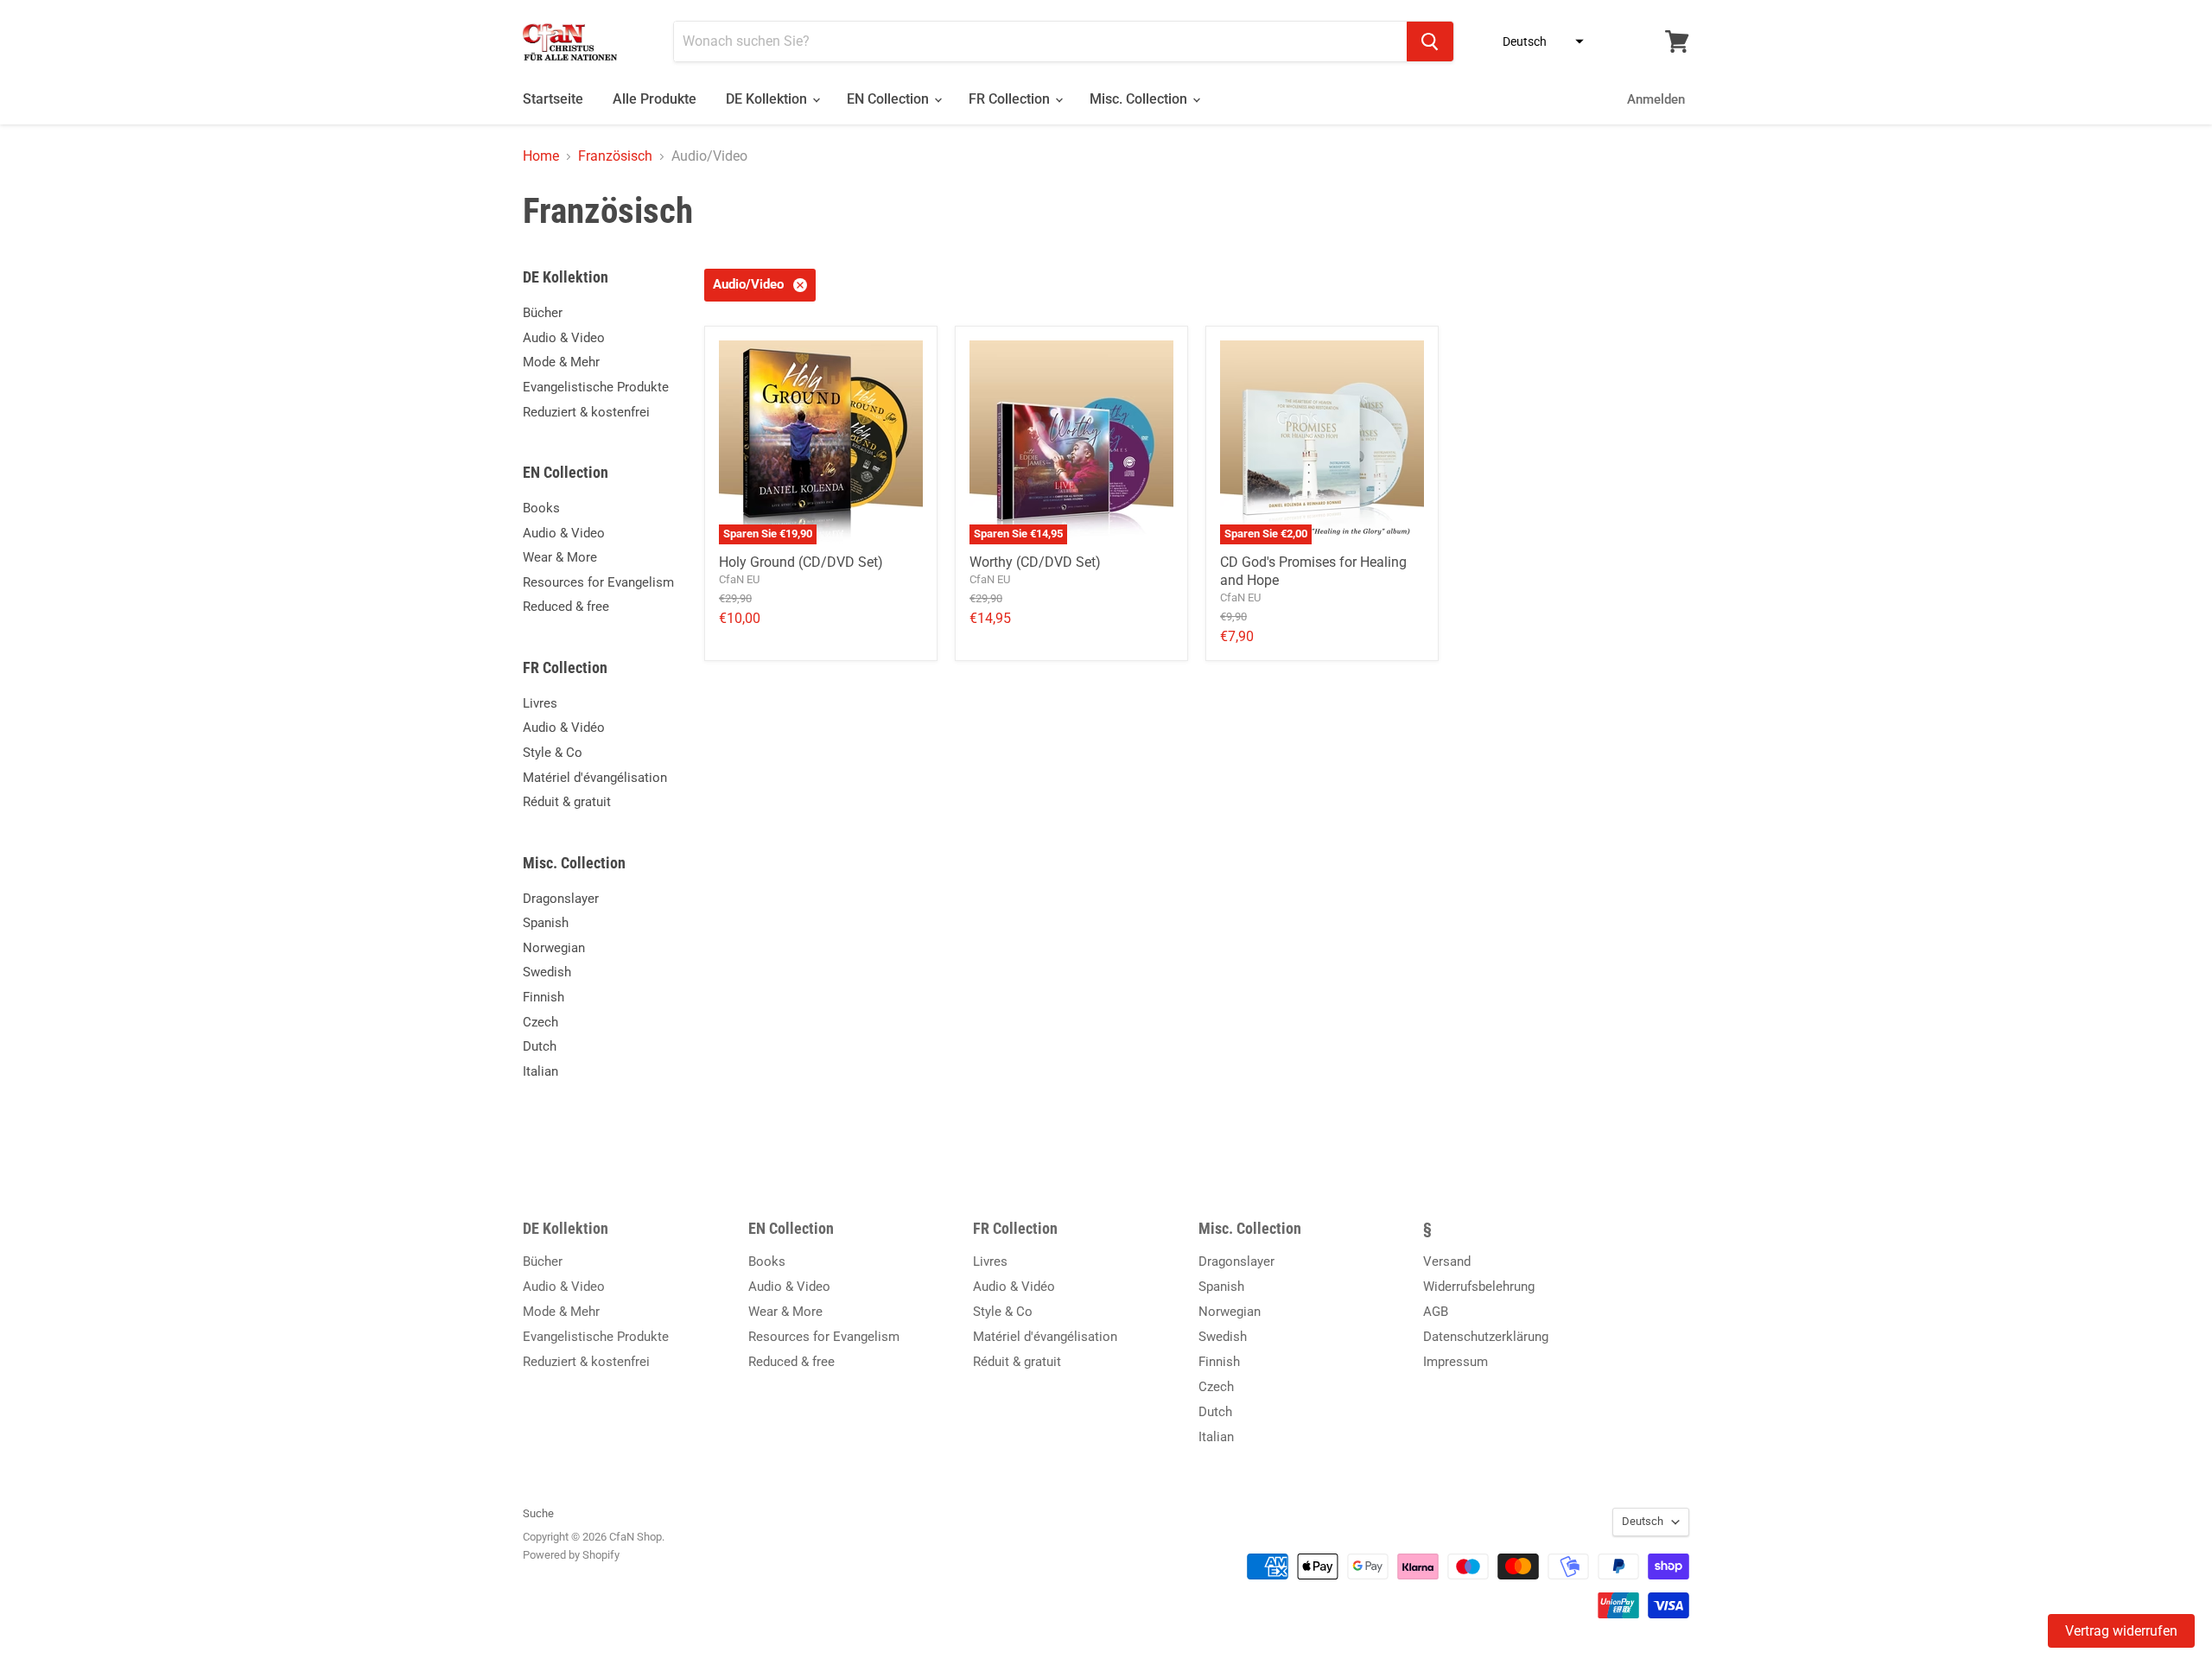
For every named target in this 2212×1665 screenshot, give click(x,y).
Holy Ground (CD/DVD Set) (801, 562)
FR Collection (1011, 99)
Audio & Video (564, 338)
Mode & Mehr (561, 362)
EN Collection (890, 99)
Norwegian (554, 948)
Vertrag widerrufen (2121, 1631)
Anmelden (1656, 99)
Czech (540, 1022)
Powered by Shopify (571, 1555)
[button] (1538, 41)
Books (541, 508)
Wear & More (560, 557)
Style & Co (553, 753)
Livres (540, 703)
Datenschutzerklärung (1486, 1337)
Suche (538, 1513)
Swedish (547, 972)
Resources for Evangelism (598, 582)
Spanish (546, 923)
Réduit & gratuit (567, 802)
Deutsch (1643, 1521)
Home (541, 156)
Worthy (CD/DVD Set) (1035, 562)
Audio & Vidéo (564, 728)
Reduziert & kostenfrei (586, 412)
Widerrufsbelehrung (1479, 1287)
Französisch (615, 156)
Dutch (540, 1046)
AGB (1436, 1312)
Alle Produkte (655, 99)
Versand (1447, 1261)
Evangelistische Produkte (596, 387)
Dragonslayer (561, 899)
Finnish (543, 997)
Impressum (1456, 1362)
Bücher (543, 313)
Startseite (553, 99)
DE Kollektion (768, 99)
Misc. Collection (1140, 99)
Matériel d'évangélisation (595, 778)
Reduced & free (566, 607)
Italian (540, 1071)
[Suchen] (1430, 41)
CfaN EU (739, 579)
